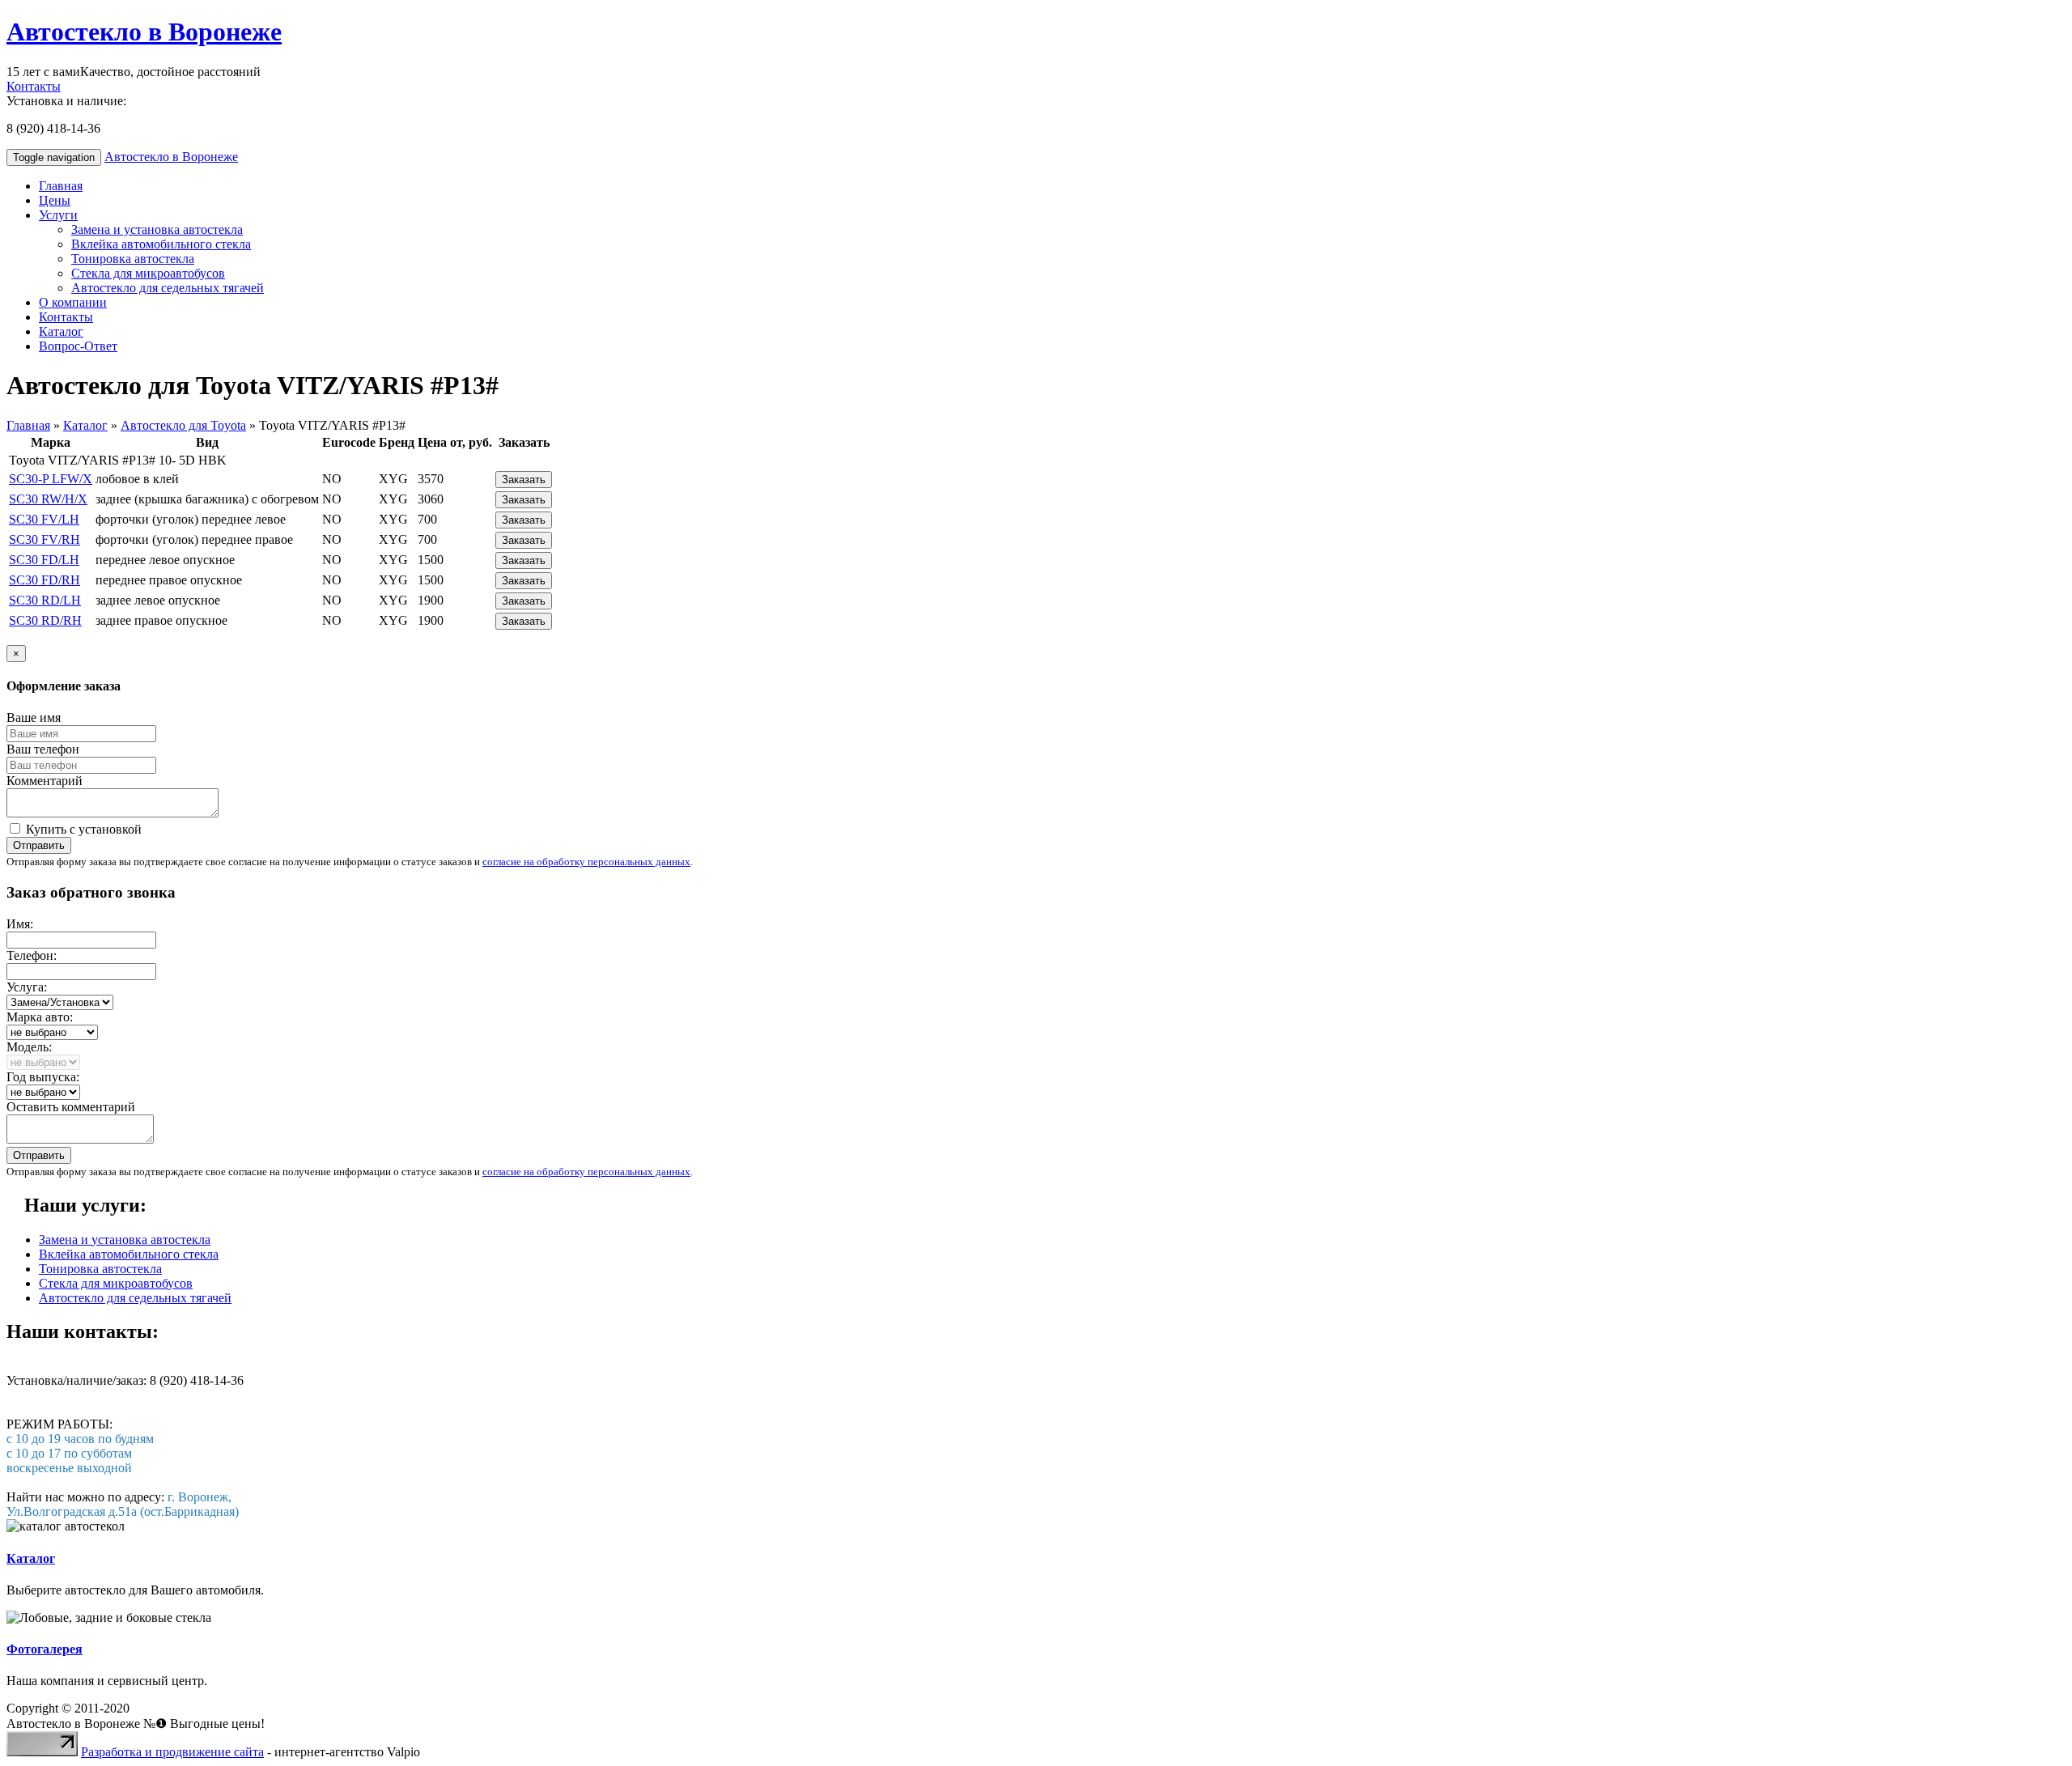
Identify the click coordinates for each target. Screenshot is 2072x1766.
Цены (55, 200)
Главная (61, 186)
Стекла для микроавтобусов (148, 273)
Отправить (39, 845)
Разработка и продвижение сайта (172, 1752)
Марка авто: (40, 1017)
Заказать (524, 480)
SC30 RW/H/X (48, 499)
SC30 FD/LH (44, 560)
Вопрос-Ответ (78, 346)
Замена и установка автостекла (157, 229)
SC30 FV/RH (45, 539)
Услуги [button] (58, 215)
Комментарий (45, 781)
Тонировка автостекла (133, 259)
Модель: (29, 1047)
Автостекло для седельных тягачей (168, 288)
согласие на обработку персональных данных (586, 862)
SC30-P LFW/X (51, 479)
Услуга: (27, 987)
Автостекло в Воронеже (144, 32)
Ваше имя (34, 717)
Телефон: (32, 955)
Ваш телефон (43, 749)
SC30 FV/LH (44, 519)
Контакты (34, 86)
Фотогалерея (45, 1649)
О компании (73, 302)
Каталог (61, 331)
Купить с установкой (82, 829)
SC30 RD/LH (45, 600)
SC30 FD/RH (45, 580)
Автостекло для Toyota (183, 425)
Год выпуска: (43, 1077)
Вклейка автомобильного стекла (161, 244)
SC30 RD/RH (45, 620)
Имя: (20, 924)
